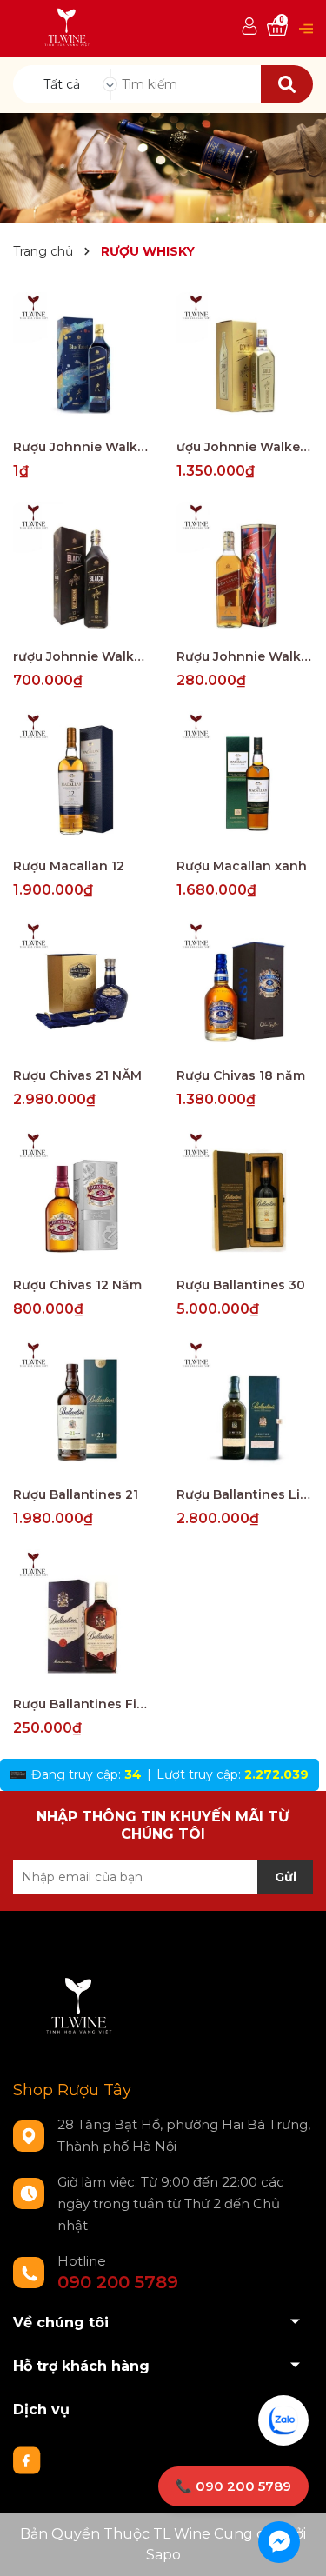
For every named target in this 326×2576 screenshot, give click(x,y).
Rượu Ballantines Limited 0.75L (245, 1494)
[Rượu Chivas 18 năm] (245, 989)
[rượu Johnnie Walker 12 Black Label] (82, 570)
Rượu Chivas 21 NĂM (77, 1075)
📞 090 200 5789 (233, 2486)
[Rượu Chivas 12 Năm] (82, 1199)
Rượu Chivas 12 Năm (77, 1285)
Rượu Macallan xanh (242, 866)
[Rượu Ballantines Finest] (82, 1618)
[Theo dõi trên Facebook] (27, 2460)
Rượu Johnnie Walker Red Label (245, 656)
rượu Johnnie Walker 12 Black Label (82, 656)
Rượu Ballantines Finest (82, 1704)
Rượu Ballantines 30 (241, 1285)
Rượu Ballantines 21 (76, 1494)
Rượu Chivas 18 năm (241, 1075)
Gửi (286, 1877)
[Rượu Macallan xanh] (245, 780)
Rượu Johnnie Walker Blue (82, 447)
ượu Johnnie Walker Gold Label (245, 447)
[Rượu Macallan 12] (82, 780)
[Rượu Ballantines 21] (82, 1408)
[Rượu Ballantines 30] (245, 1199)
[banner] (163, 167)
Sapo (163, 2555)
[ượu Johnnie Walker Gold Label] (245, 361)
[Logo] (68, 27)
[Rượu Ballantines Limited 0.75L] (245, 1408)
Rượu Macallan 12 (69, 866)
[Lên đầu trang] (296, 2546)
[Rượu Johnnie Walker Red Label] (245, 570)
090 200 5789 (118, 2282)
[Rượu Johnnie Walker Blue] (82, 361)
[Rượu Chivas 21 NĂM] (82, 989)
